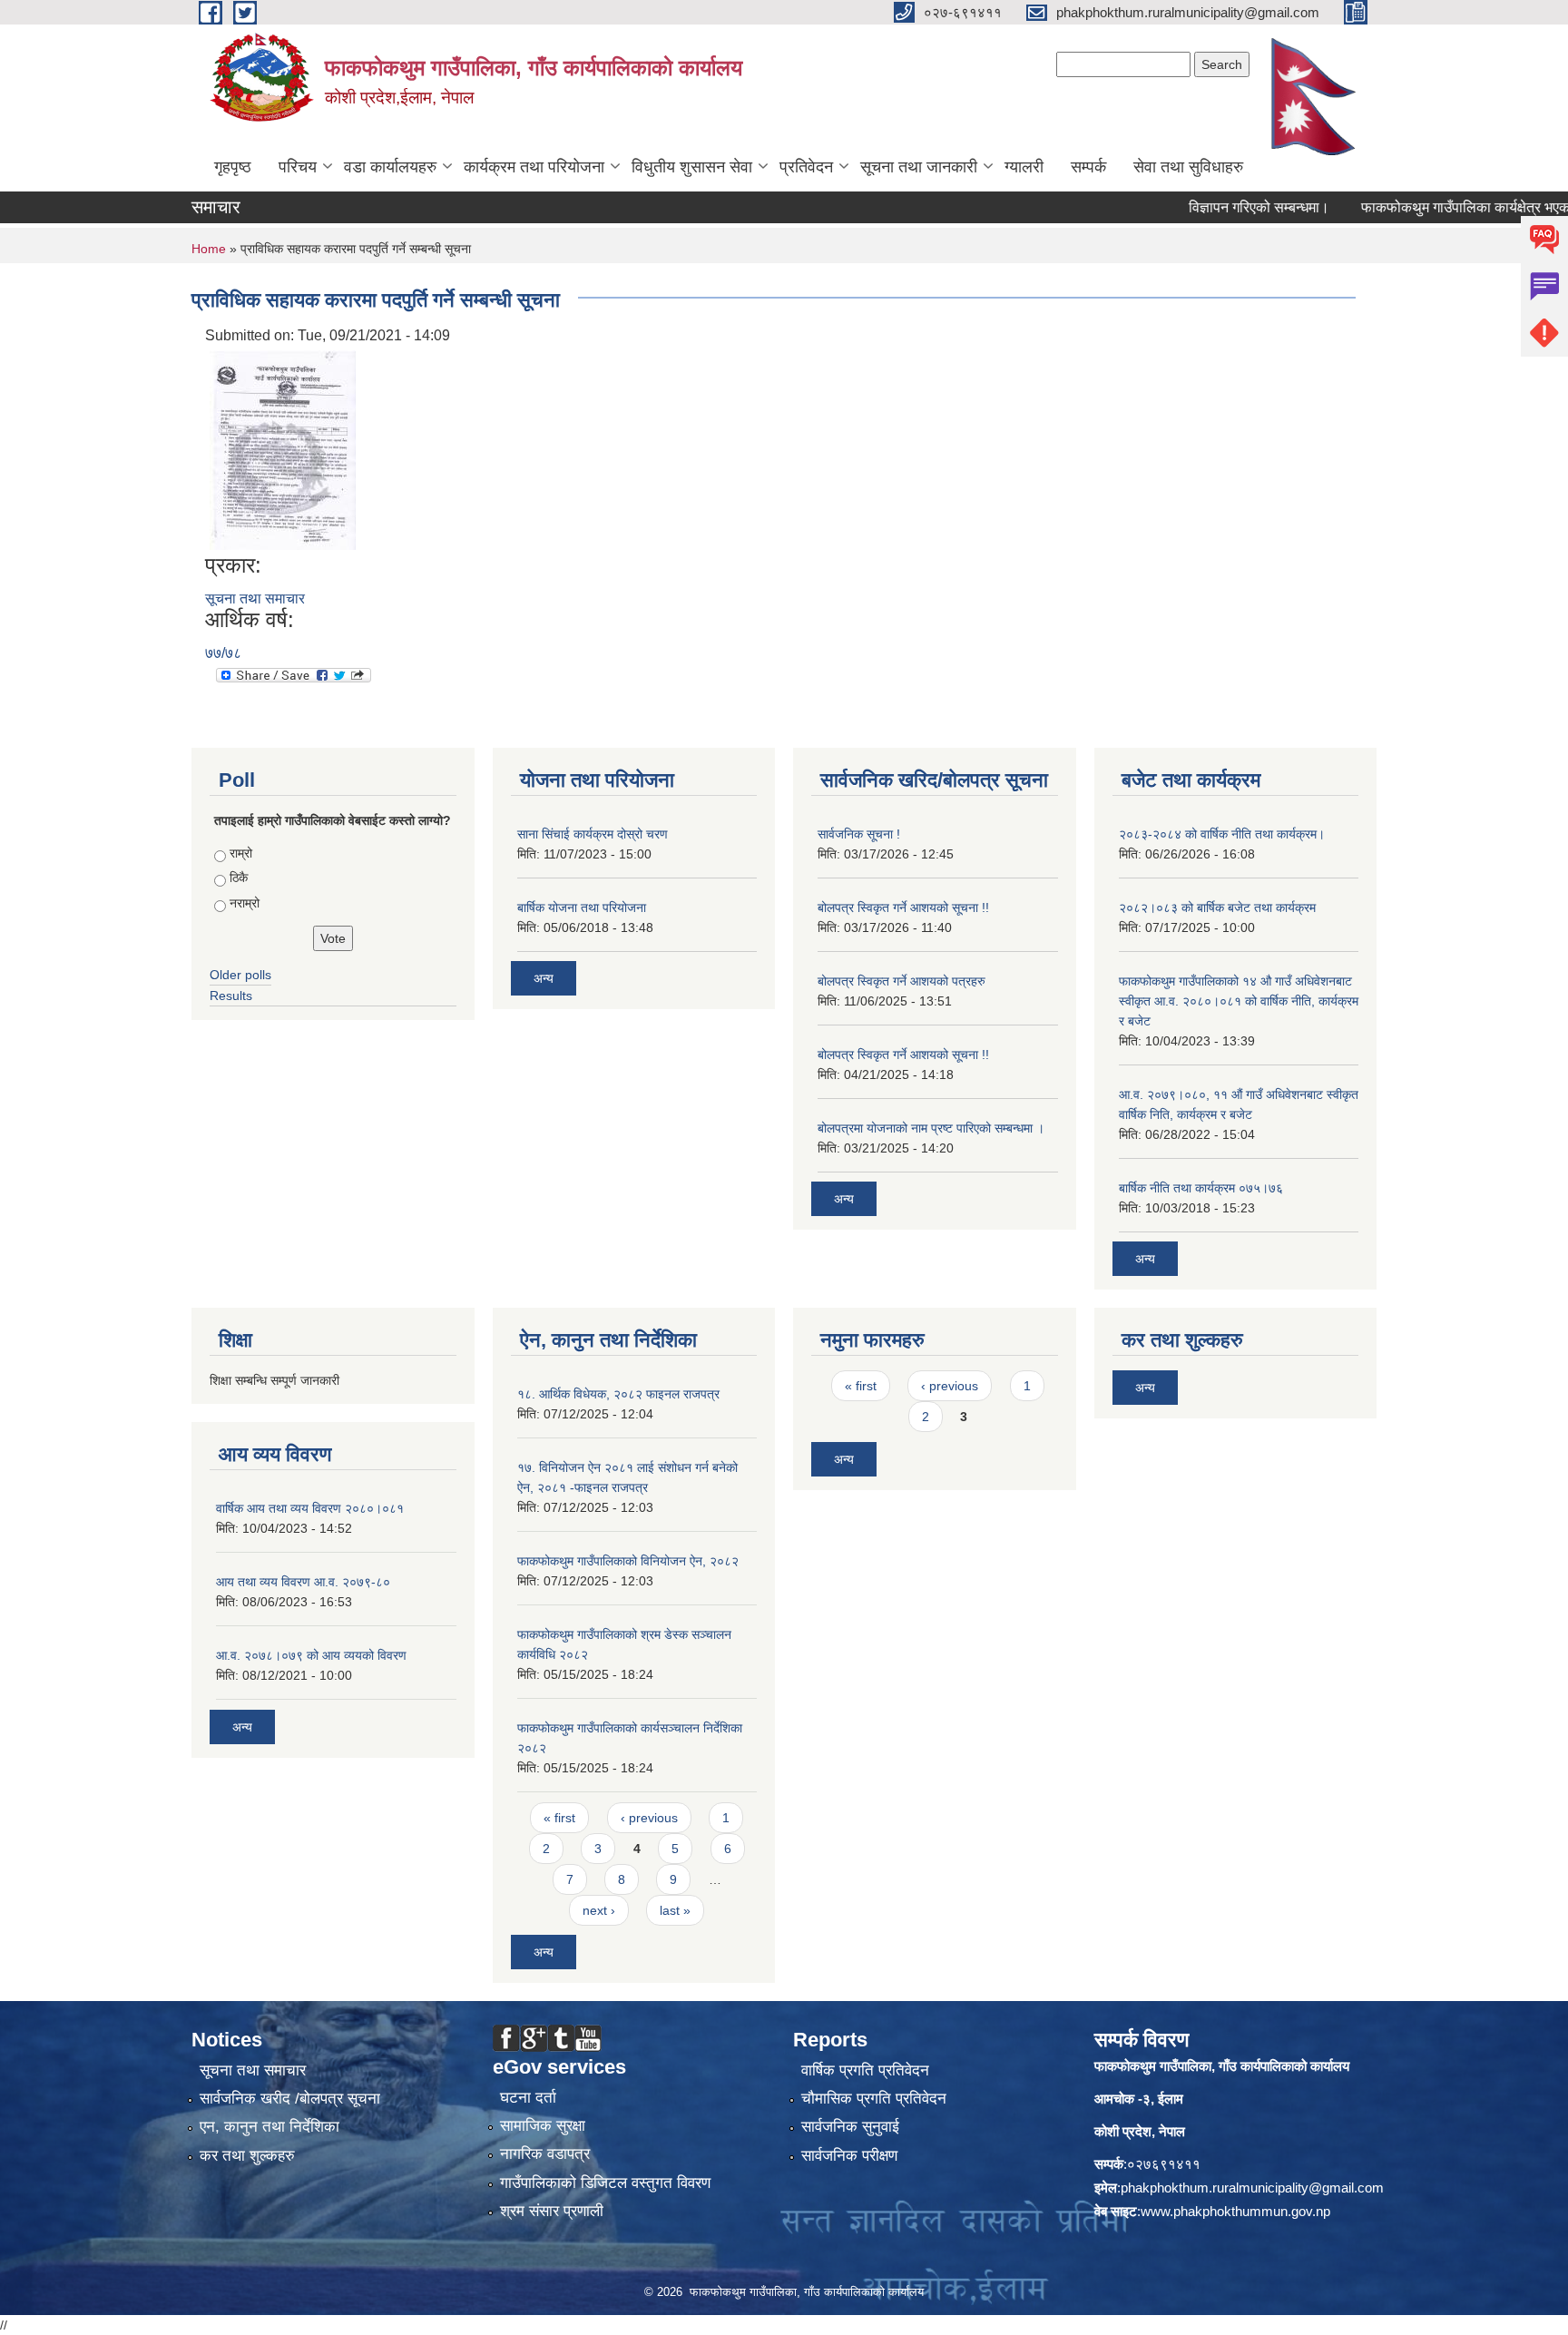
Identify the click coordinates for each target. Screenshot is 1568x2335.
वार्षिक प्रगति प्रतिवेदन (865, 2070)
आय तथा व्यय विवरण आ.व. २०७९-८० (303, 1582)
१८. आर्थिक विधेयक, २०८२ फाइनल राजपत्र (618, 1394)
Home (209, 249)
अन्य (544, 978)
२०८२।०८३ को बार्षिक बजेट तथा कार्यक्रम (1217, 908)
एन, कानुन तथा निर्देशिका (269, 2127)
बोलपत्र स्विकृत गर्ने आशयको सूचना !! (903, 908)
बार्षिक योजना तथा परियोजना (582, 908)
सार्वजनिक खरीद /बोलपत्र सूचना (290, 2099)
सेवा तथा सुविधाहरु (1188, 167)
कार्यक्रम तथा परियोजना (534, 167)
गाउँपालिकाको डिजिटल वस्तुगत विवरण (605, 2183)
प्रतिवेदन (806, 167)
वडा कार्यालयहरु (390, 167)
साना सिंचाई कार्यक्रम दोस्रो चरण (593, 834)
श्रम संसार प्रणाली (552, 2211)
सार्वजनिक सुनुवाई (850, 2127)
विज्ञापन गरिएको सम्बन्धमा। (1220, 207)
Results (231, 996)
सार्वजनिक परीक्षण (849, 2156)
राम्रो (241, 853)
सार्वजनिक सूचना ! (859, 834)
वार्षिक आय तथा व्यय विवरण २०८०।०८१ (310, 1508)
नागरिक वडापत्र (545, 2154)
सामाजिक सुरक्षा (543, 2126)
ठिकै (239, 878)
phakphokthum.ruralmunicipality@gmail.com (1252, 2188)
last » (675, 1910)
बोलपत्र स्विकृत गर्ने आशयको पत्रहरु (902, 981)
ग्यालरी (1024, 167)
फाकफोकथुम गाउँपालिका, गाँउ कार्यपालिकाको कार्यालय (1222, 2066)
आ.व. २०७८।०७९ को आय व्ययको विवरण (311, 1655)
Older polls (240, 975)
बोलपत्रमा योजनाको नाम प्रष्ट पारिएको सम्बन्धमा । (931, 1128)
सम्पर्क (1088, 167)
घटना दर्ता (528, 2098)
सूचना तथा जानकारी (919, 167)
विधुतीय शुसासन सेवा (692, 167)
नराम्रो (245, 903)
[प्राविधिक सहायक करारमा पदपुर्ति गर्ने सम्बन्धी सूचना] (283, 449)
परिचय (298, 167)
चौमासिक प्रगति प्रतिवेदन (874, 2099)
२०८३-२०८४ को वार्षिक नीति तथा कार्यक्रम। (1222, 834)
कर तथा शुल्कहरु (247, 2156)
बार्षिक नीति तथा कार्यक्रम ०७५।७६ (1201, 1188)
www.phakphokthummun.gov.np (1235, 2211)
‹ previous (649, 1818)
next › (599, 1910)
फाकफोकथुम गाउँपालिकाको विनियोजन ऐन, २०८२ (628, 1561)
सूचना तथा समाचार (255, 598)
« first (559, 1818)
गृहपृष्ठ (233, 167)
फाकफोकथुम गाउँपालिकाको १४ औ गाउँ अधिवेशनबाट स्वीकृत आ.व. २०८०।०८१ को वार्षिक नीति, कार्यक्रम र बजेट (1239, 1001)
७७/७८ (223, 653)
